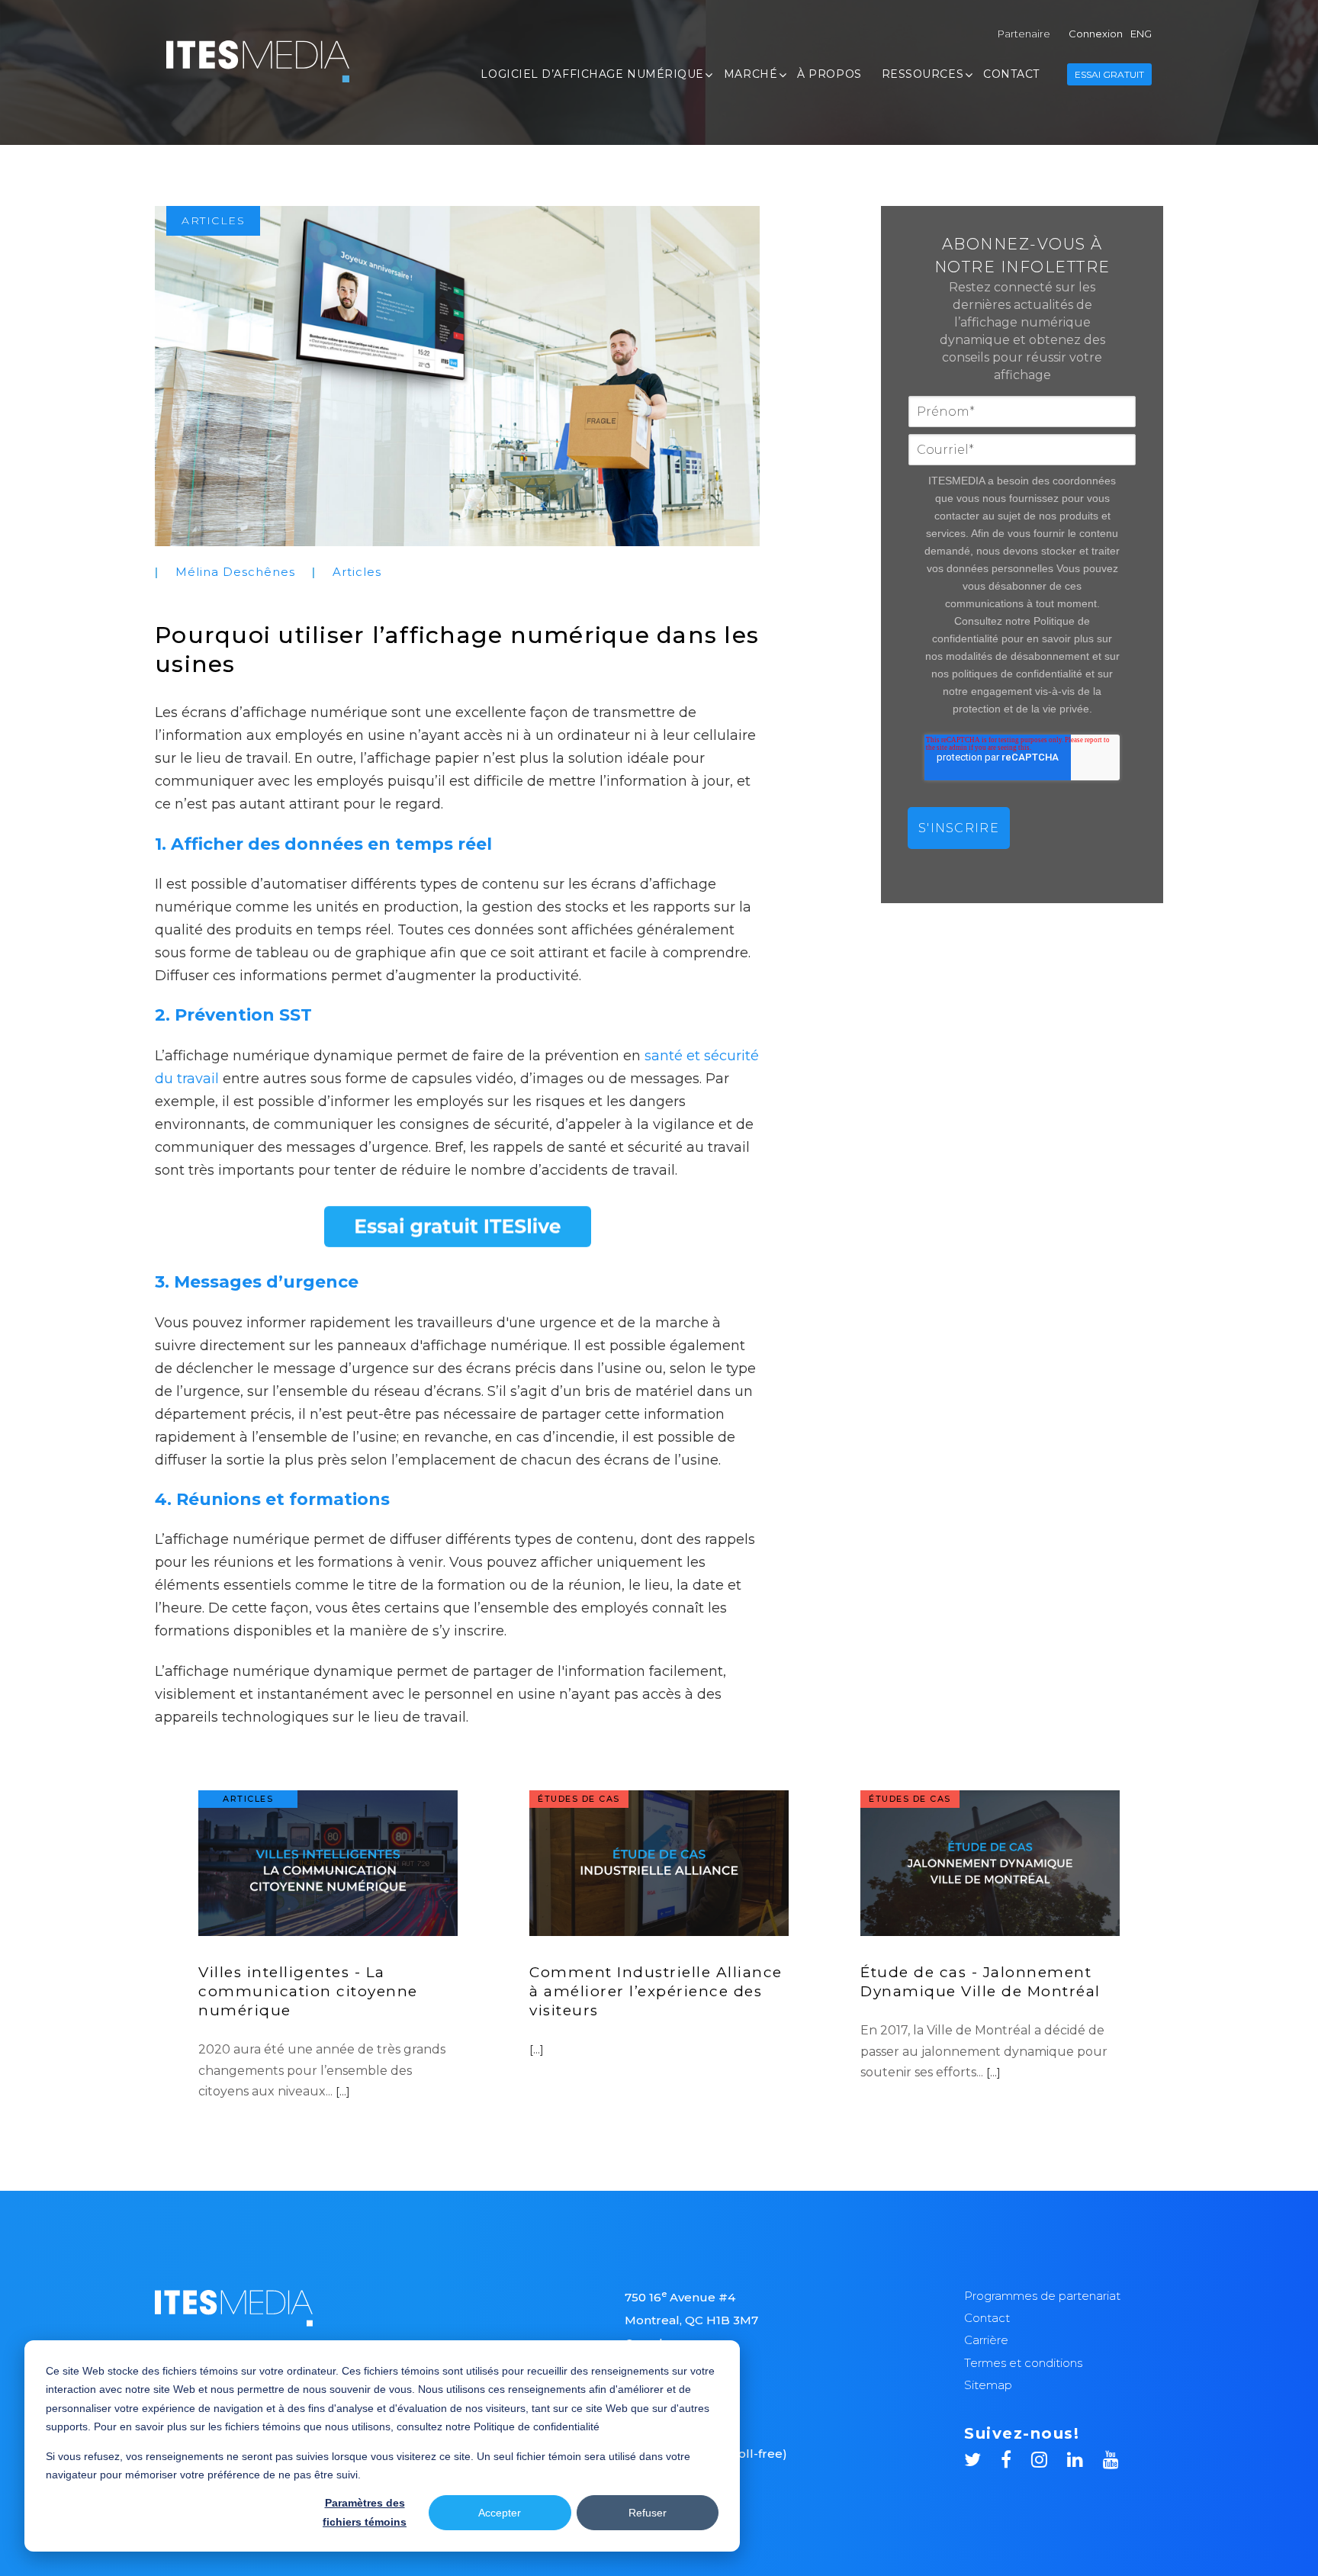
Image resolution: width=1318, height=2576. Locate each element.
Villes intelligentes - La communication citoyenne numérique (308, 1991)
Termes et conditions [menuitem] (1023, 2363)
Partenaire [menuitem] (1024, 34)
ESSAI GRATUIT (1109, 74)
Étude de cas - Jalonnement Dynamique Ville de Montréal (980, 1982)
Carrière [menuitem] (986, 2340)
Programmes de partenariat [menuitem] (1042, 2296)
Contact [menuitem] (1011, 74)
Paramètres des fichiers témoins (365, 2512)
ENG (1141, 34)
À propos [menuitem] (829, 74)
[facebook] (1016, 2457)
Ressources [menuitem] (923, 74)
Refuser (648, 2513)
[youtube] (1111, 2457)
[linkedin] (1085, 2457)
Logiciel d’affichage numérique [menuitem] (592, 74)
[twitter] (982, 2457)
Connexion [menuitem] (1096, 34)
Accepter (500, 2513)
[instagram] (1049, 2457)
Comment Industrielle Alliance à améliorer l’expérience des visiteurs (656, 1991)
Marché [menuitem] (751, 74)
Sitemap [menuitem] (988, 2385)
